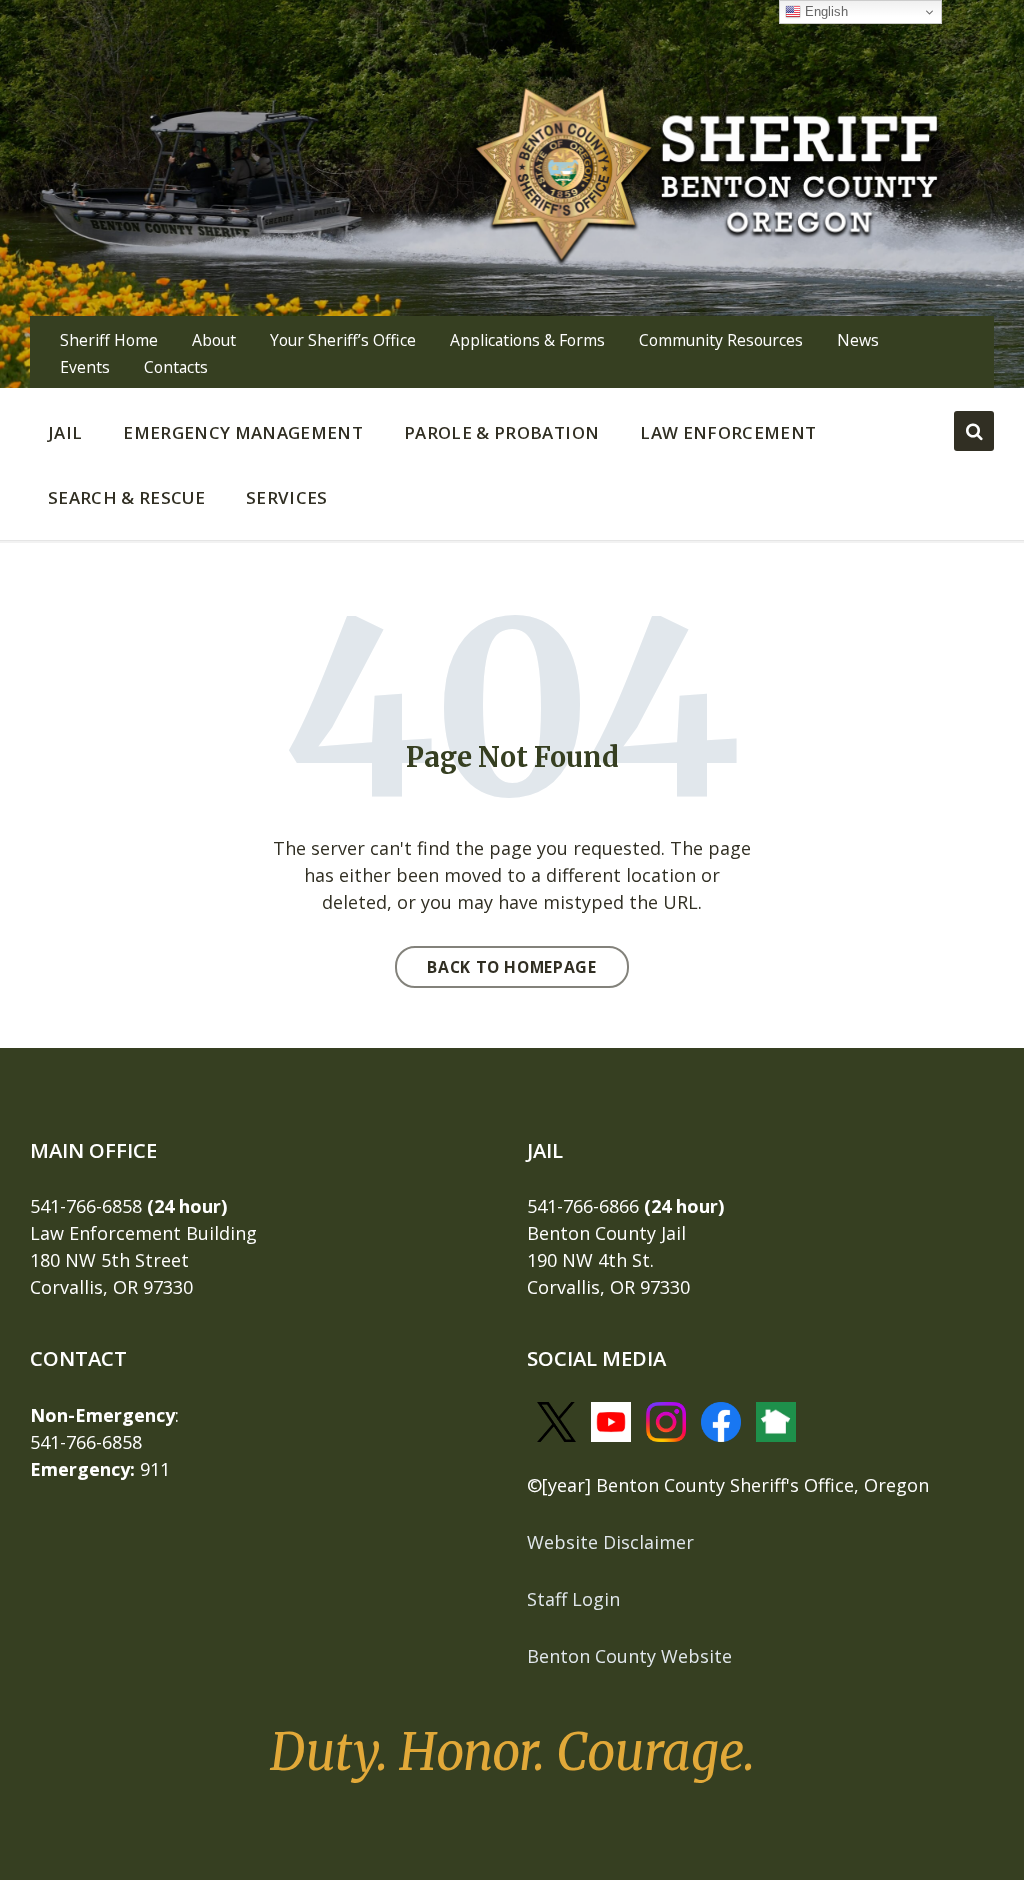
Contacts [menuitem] (176, 367)
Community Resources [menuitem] (721, 340)
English (824, 11)
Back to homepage (511, 967)
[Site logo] (707, 172)
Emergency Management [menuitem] (243, 432)
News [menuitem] (858, 340)
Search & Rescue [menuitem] (126, 497)
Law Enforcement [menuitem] (728, 432)
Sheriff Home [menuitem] (109, 340)
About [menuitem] (214, 340)
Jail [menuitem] (65, 432)
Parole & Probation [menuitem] (501, 432)
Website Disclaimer (610, 1542)
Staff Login (573, 1599)
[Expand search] (974, 431)
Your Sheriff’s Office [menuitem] (343, 340)
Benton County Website (629, 1656)
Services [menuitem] (287, 497)
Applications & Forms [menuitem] (527, 340)
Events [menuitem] (85, 367)
